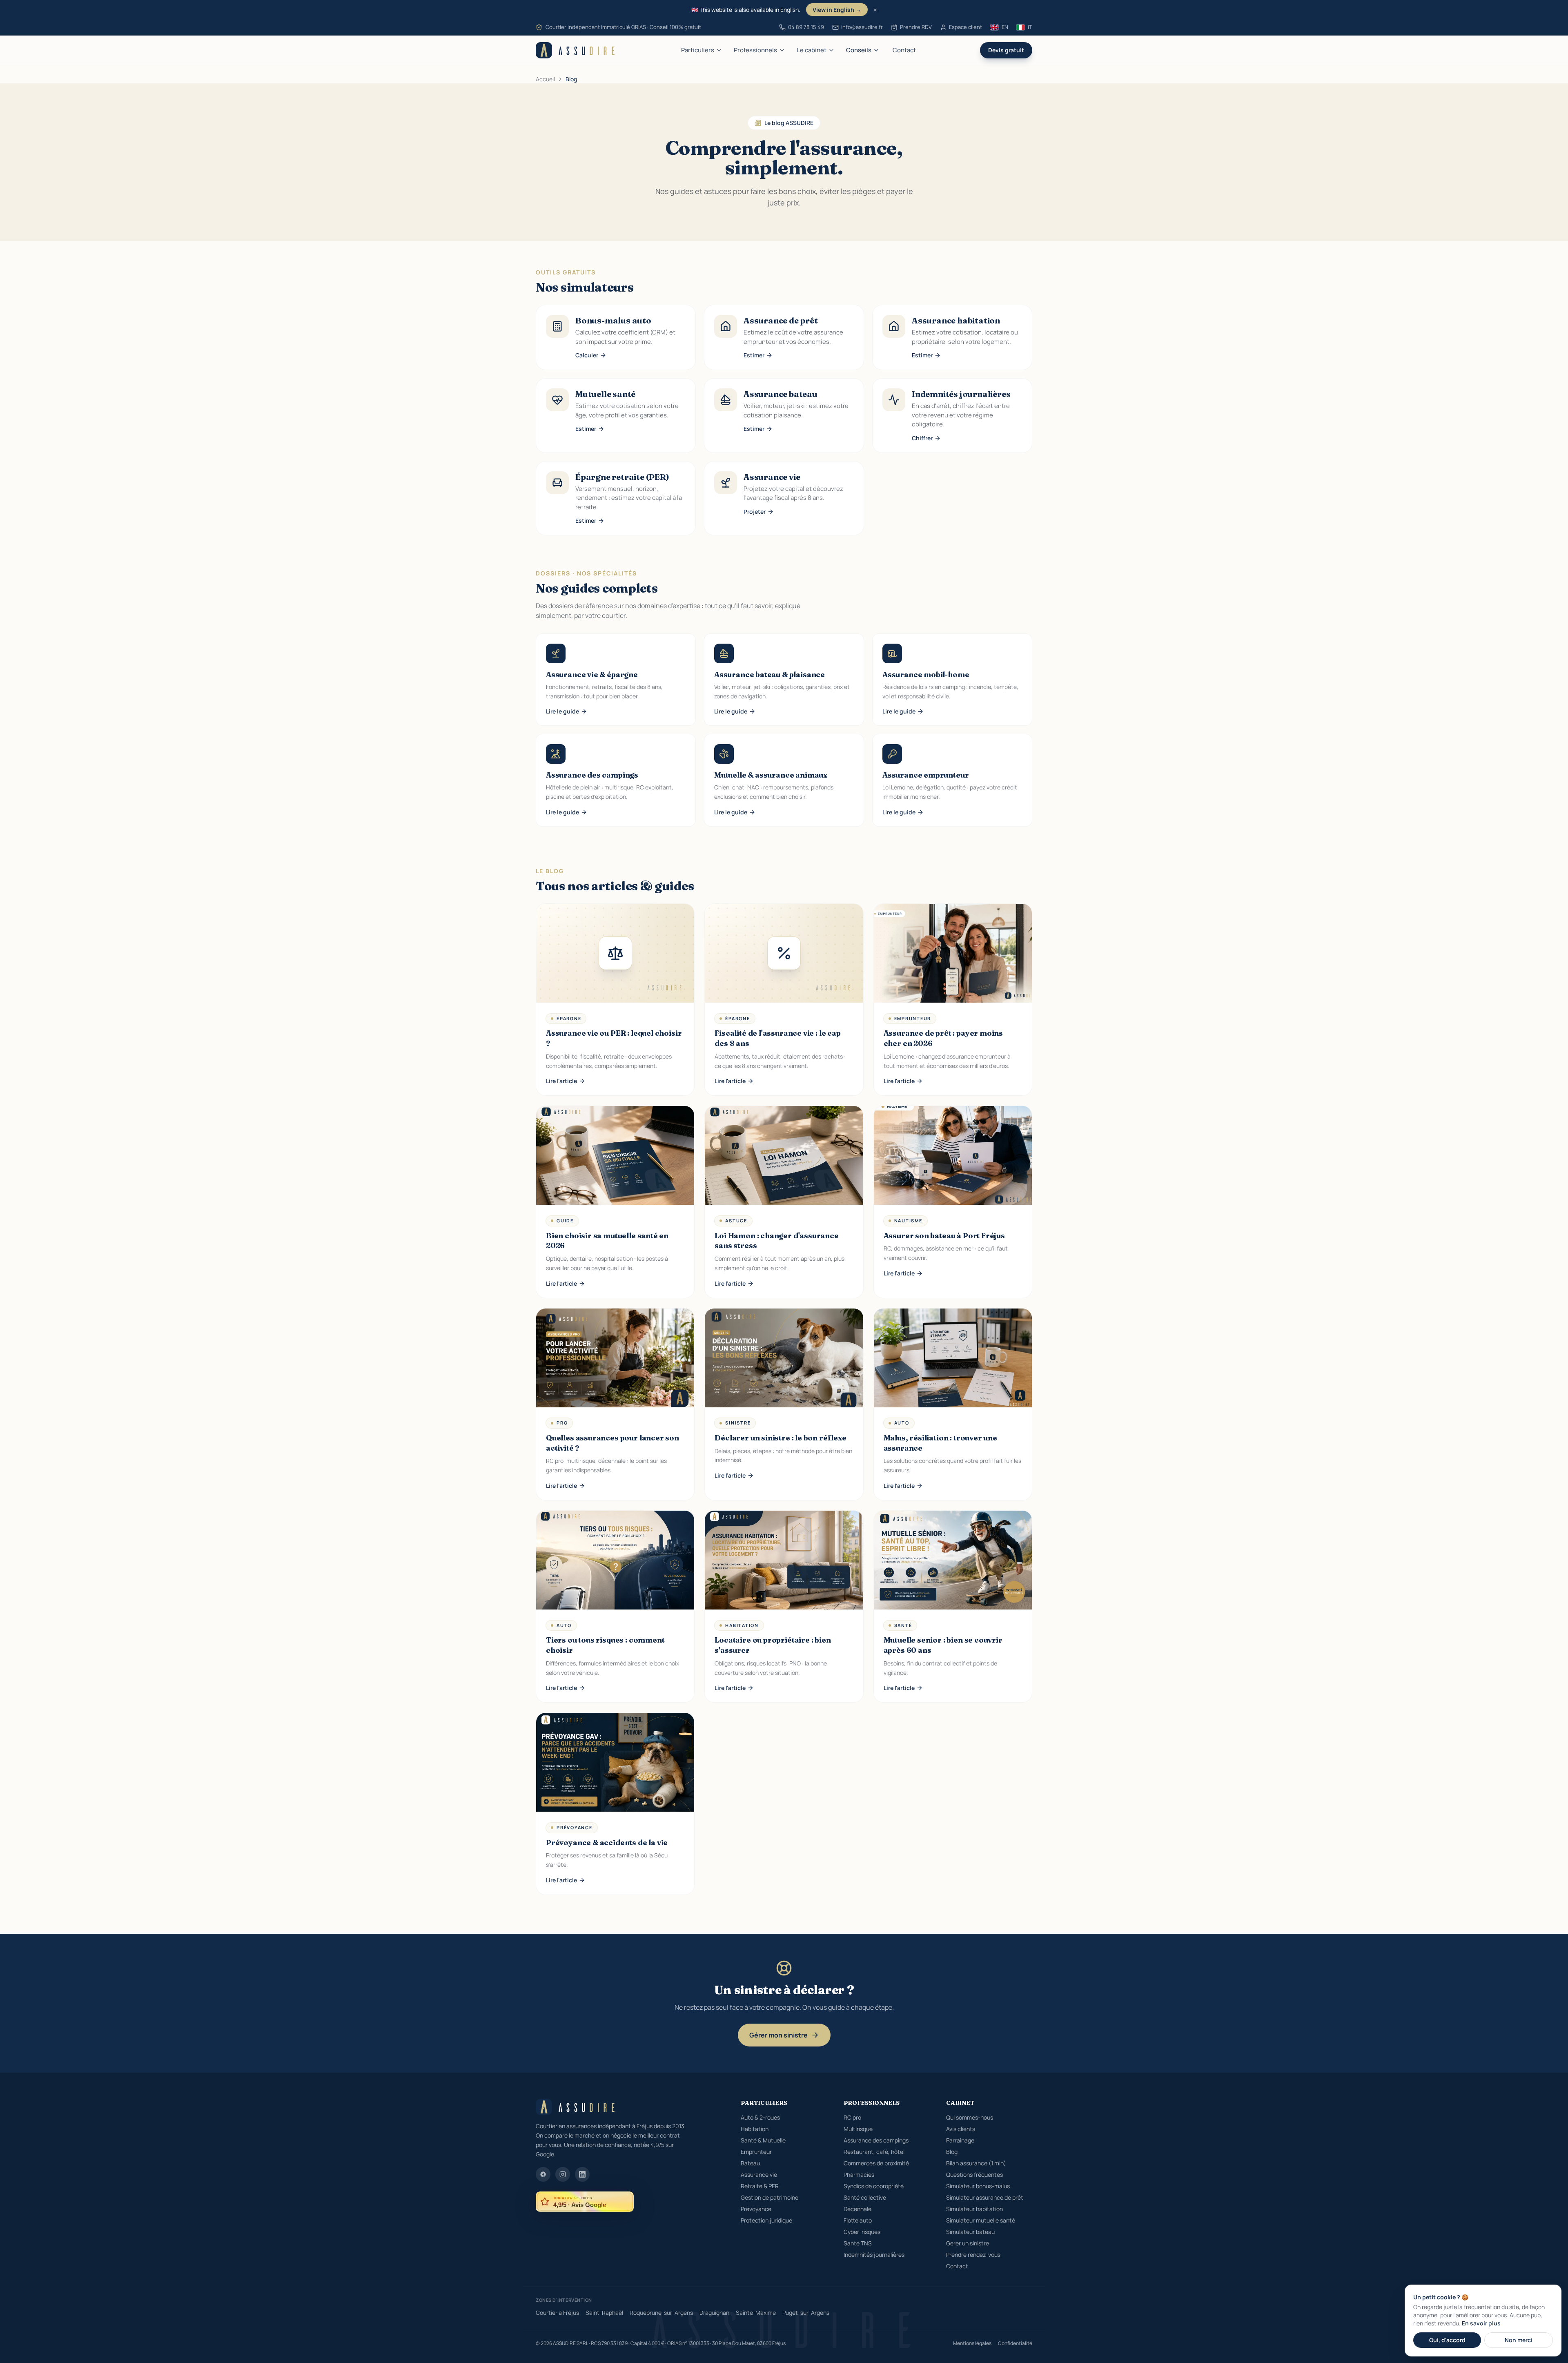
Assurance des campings (876, 2140)
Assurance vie (759, 2175)
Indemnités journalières (874, 2255)
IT (1030, 27)
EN (1005, 27)
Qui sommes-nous (970, 2117)
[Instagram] (563, 2174)
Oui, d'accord (1447, 2340)
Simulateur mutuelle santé (981, 2220)
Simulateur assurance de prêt (985, 2197)
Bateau (750, 2163)
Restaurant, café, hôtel (874, 2152)
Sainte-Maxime (756, 2313)
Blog (952, 2152)
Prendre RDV (916, 27)
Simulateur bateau (970, 2232)
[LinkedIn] (582, 2174)
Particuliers (698, 50)
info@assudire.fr (862, 27)
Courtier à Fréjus (557, 2313)
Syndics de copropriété (874, 2186)
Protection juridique (766, 2220)
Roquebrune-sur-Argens (661, 2313)
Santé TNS (858, 2243)
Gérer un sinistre (968, 2243)
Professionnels (755, 50)
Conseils (859, 50)
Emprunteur (756, 2152)
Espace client (966, 27)
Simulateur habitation (974, 2209)
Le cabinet (812, 50)
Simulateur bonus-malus (978, 2186)
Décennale (857, 2209)
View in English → (837, 10)
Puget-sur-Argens (806, 2313)
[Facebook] (543, 2174)
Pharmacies (859, 2175)
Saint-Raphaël (604, 2313)
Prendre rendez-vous (973, 2255)
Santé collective (865, 2197)
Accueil (545, 79)
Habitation (755, 2129)
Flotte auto (858, 2220)
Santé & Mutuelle (763, 2140)
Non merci (1519, 2340)
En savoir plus (1481, 2323)
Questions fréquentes (974, 2175)
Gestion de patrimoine (770, 2197)
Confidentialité (1015, 2343)
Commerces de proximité (876, 2163)
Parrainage (960, 2140)
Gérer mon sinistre (778, 2035)
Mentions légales (972, 2343)
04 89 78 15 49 (806, 27)
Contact (904, 50)
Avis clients (961, 2129)
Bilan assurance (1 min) (976, 2163)
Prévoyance (756, 2209)
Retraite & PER (760, 2186)
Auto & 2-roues (760, 2117)
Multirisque (858, 2129)
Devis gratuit (1006, 50)
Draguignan (714, 2313)
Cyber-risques (862, 2232)
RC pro (852, 2117)
